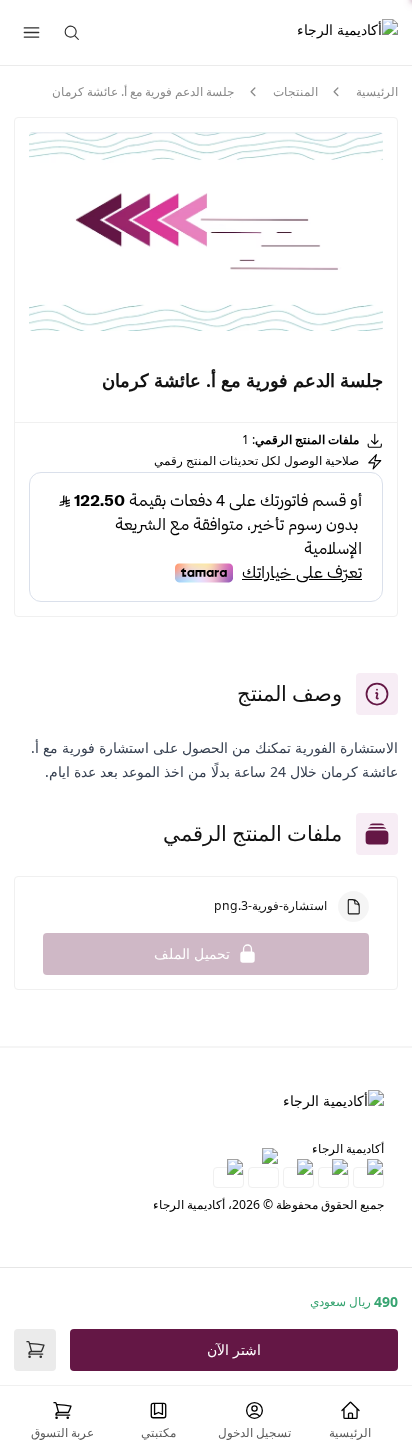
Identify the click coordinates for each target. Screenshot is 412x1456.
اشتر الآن (234, 1349)
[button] (62, 1421)
